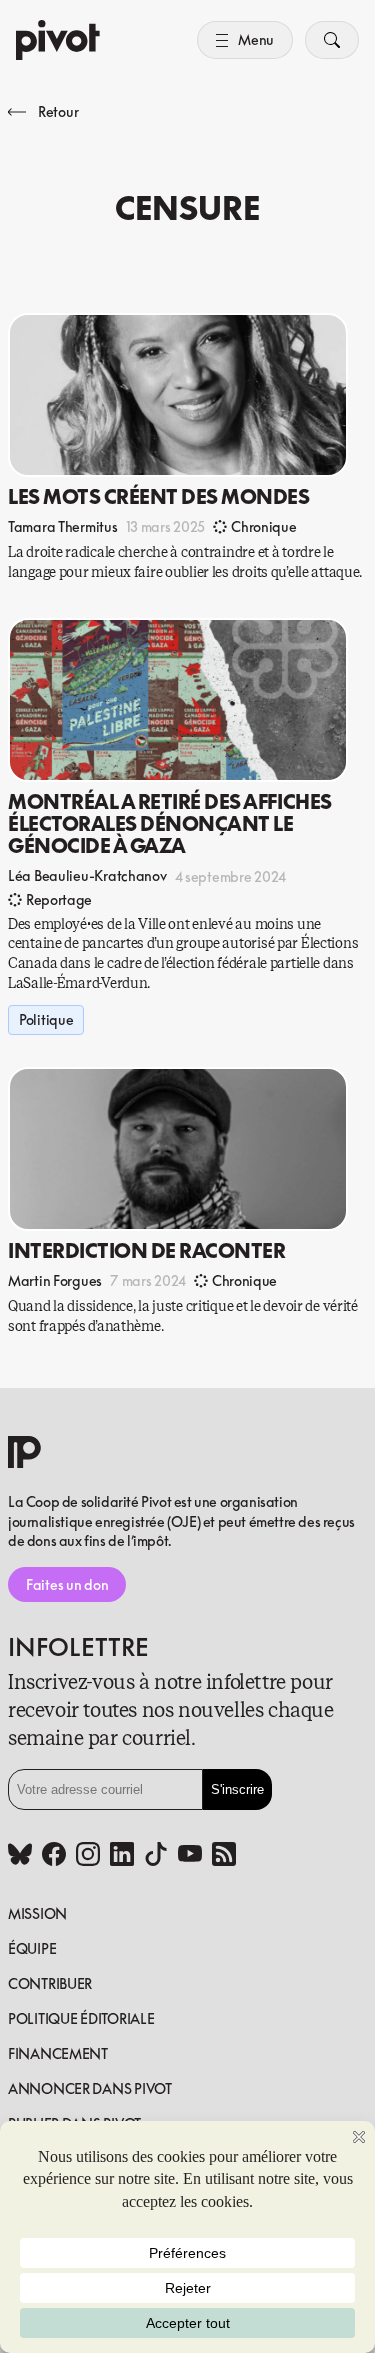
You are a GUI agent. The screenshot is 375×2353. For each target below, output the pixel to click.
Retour (58, 111)
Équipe (32, 1948)
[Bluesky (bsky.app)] (20, 1856)
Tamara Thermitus (63, 526)
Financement (58, 2053)
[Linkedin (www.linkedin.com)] (122, 1856)
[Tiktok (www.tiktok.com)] (156, 1856)
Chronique (263, 526)
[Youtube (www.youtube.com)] (190, 1856)
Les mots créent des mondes (159, 496)
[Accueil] (58, 40)
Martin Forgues (55, 1280)
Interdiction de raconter (146, 1250)
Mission (37, 1913)
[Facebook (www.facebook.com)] (54, 1856)
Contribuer (50, 1983)
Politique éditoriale (81, 2018)
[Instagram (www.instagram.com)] (88, 1856)
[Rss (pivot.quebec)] (224, 1856)
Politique (46, 1019)
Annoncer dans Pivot (90, 2088)
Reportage (59, 899)
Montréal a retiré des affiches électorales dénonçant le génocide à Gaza (170, 823)
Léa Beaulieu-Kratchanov (87, 875)
